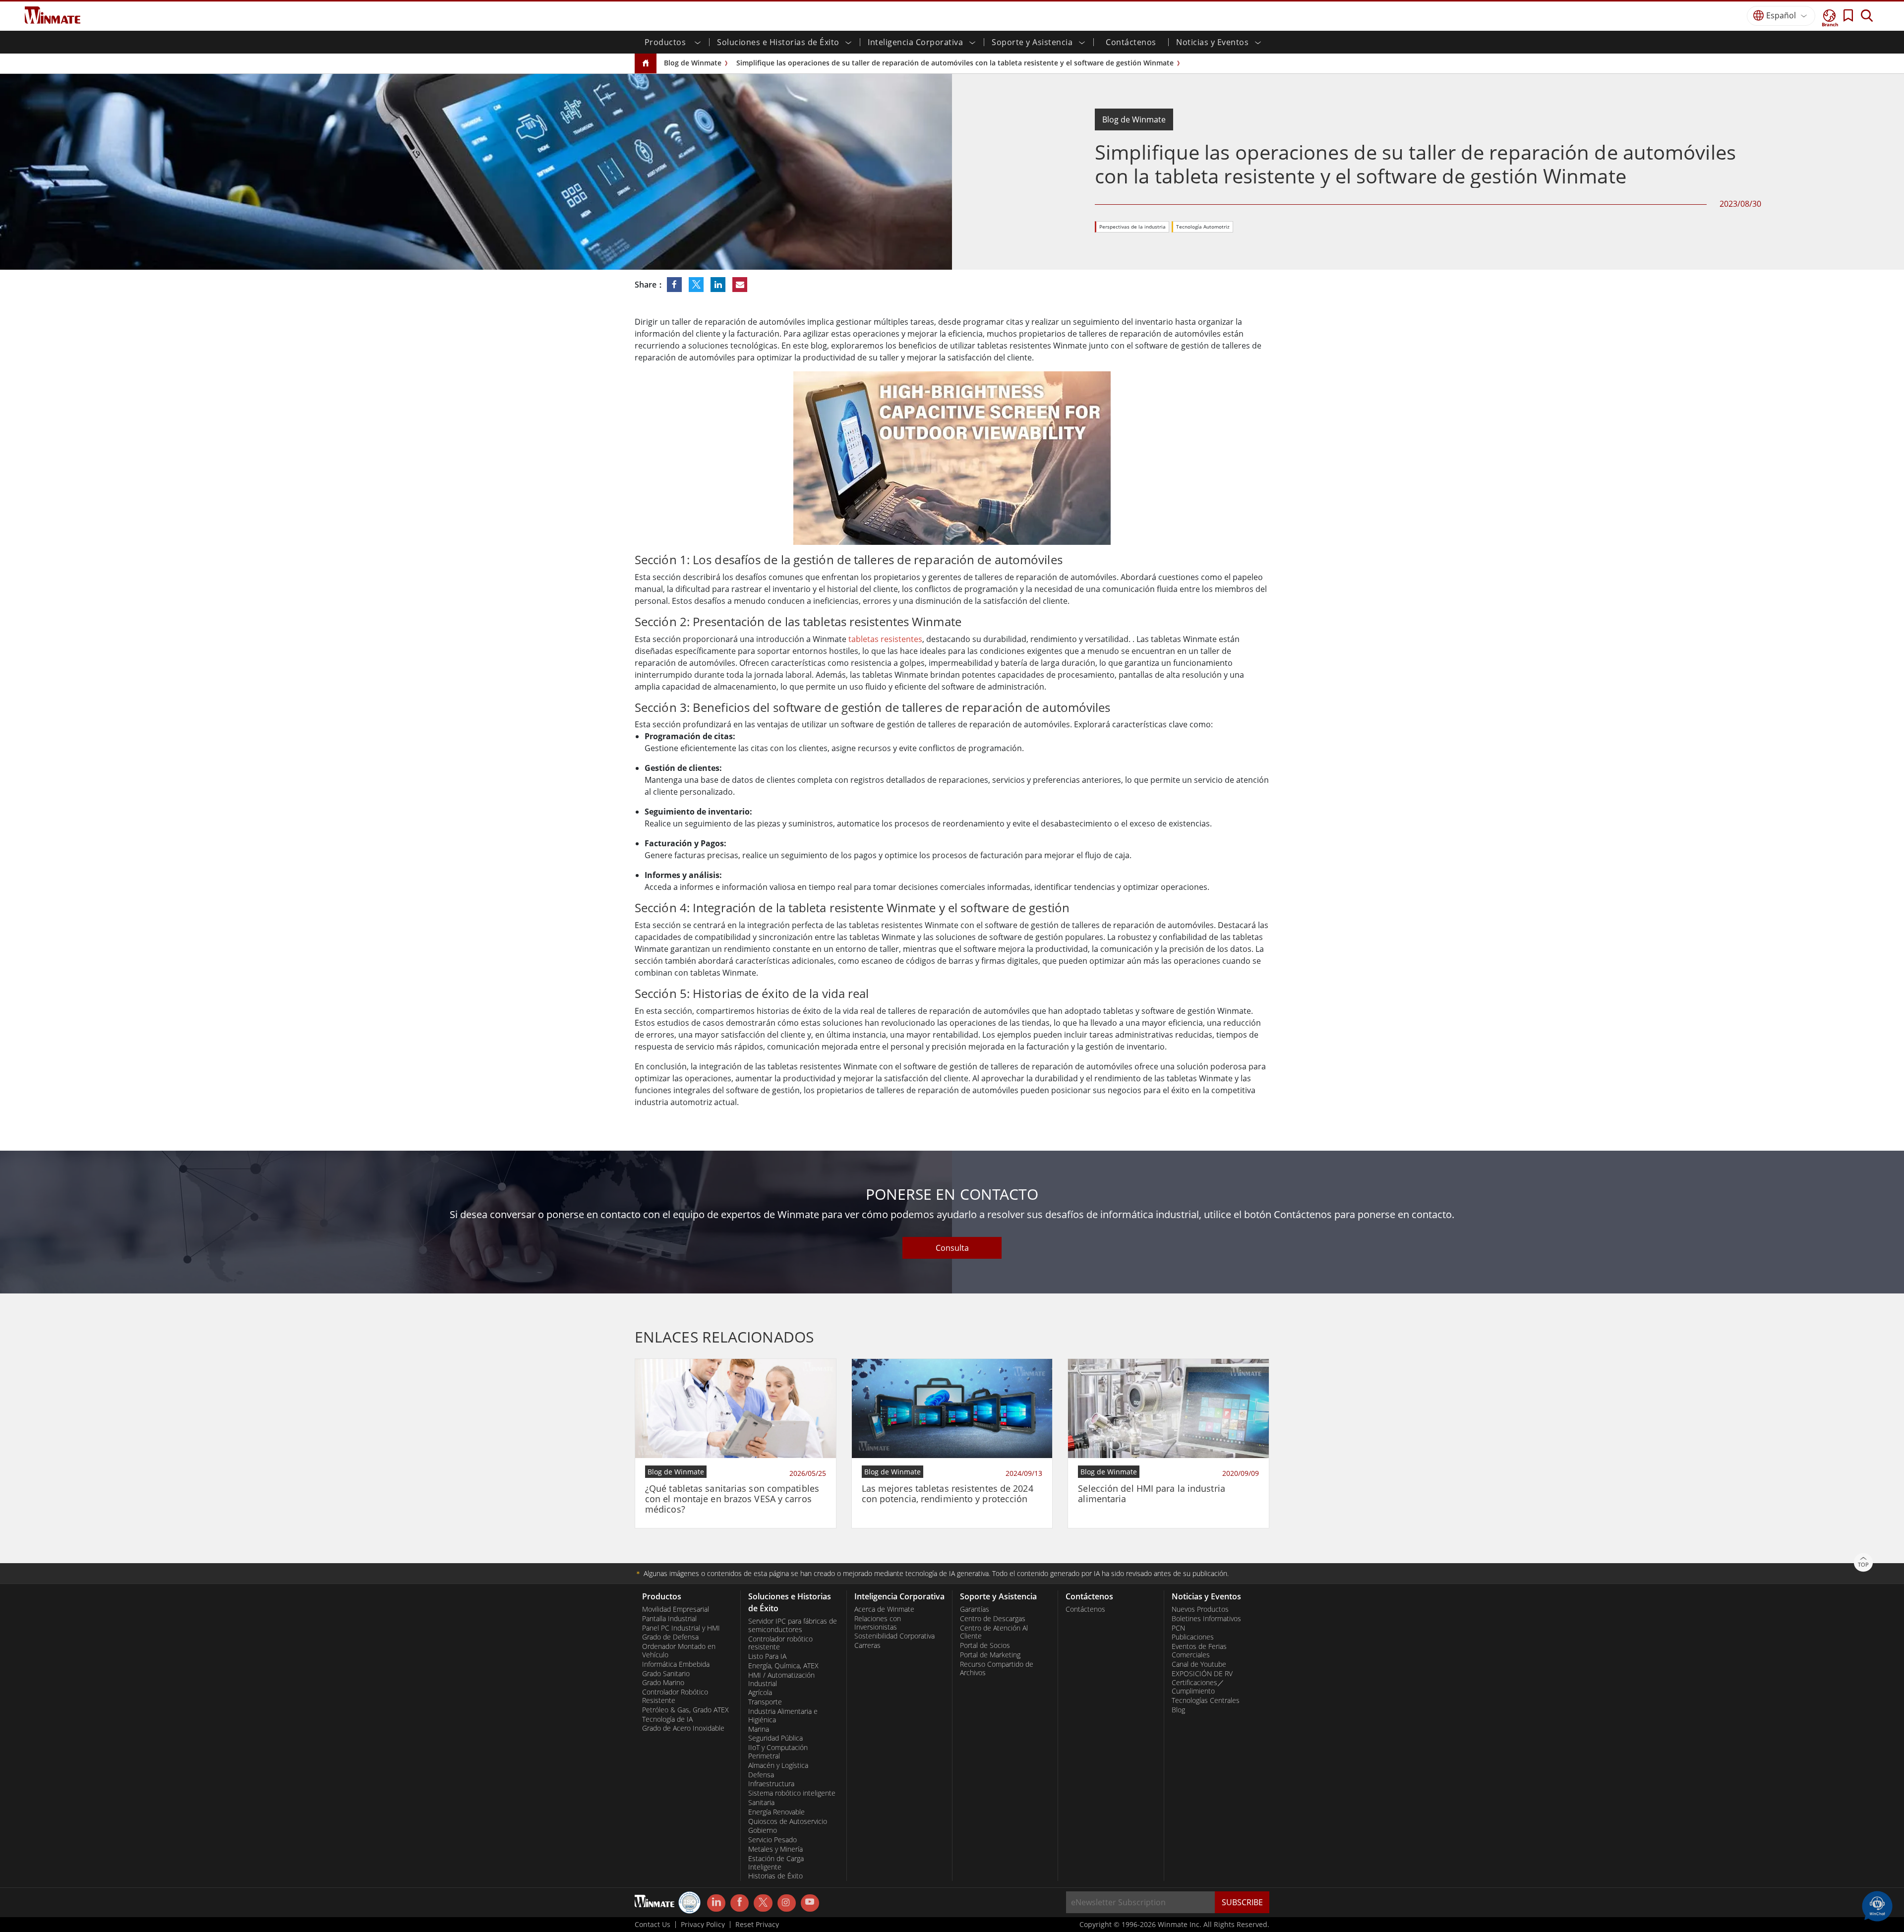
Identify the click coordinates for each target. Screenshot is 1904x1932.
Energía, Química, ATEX (783, 1666)
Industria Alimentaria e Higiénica (783, 1716)
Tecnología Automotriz (1203, 227)
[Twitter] (763, 1902)
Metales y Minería (775, 1849)
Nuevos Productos (1200, 1609)
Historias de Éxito (775, 1876)
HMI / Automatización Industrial (781, 1679)
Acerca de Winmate (884, 1609)
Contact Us (653, 1925)
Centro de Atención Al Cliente (994, 1632)
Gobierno (763, 1830)
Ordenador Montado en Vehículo (679, 1651)
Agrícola (760, 1693)
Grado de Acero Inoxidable (683, 1728)
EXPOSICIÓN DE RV (1202, 1674)
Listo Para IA (767, 1656)
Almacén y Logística (778, 1765)
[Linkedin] (716, 1903)
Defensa (761, 1775)
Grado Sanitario (666, 1674)
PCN (1178, 1628)
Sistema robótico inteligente (792, 1793)
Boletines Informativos (1206, 1619)
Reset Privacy (757, 1925)
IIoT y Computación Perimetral (778, 1752)
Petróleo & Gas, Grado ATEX (685, 1710)
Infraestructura (771, 1784)
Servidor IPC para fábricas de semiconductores (793, 1625)
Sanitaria (761, 1803)
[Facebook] (740, 1903)
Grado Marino (663, 1683)
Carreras (867, 1645)
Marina (759, 1729)
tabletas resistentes (885, 639)
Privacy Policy (703, 1925)
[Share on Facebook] (675, 285)
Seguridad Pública (775, 1738)
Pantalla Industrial (669, 1619)
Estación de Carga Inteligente (776, 1863)
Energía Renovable (776, 1812)
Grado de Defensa (670, 1637)
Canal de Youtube (1199, 1664)
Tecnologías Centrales (1206, 1700)
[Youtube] (810, 1903)
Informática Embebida (676, 1664)
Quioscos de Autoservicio (788, 1821)
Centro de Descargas (993, 1619)
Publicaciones (1193, 1637)
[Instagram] (787, 1903)
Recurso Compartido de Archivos (997, 1669)
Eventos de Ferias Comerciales (1199, 1651)
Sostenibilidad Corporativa (894, 1636)
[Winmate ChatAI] (1877, 1905)
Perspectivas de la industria (1132, 227)
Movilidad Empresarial (676, 1609)
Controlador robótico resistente (780, 1643)
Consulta (952, 1248)
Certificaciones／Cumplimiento (1198, 1687)
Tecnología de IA (667, 1719)
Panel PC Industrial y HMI (681, 1628)
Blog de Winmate (693, 63)
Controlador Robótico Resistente (675, 1696)
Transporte (765, 1702)
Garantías (975, 1609)
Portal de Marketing (990, 1655)
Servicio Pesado (773, 1840)
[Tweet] (697, 285)
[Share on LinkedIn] (719, 285)
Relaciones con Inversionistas (878, 1623)
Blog (1178, 1710)
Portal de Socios (985, 1645)
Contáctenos (1131, 42)
